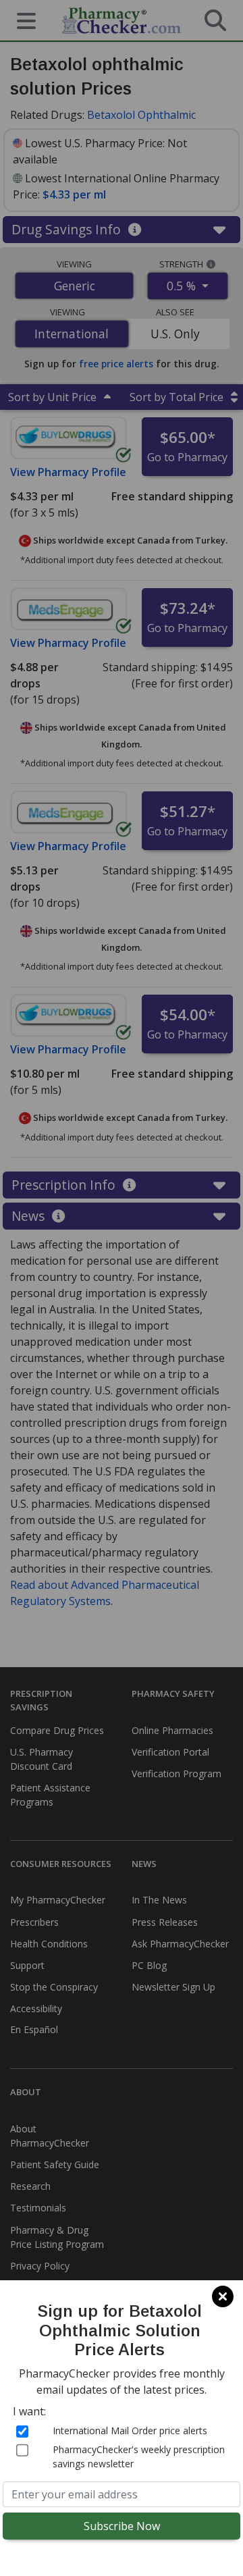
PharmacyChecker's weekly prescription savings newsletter (139, 2456)
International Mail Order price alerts (130, 2430)
